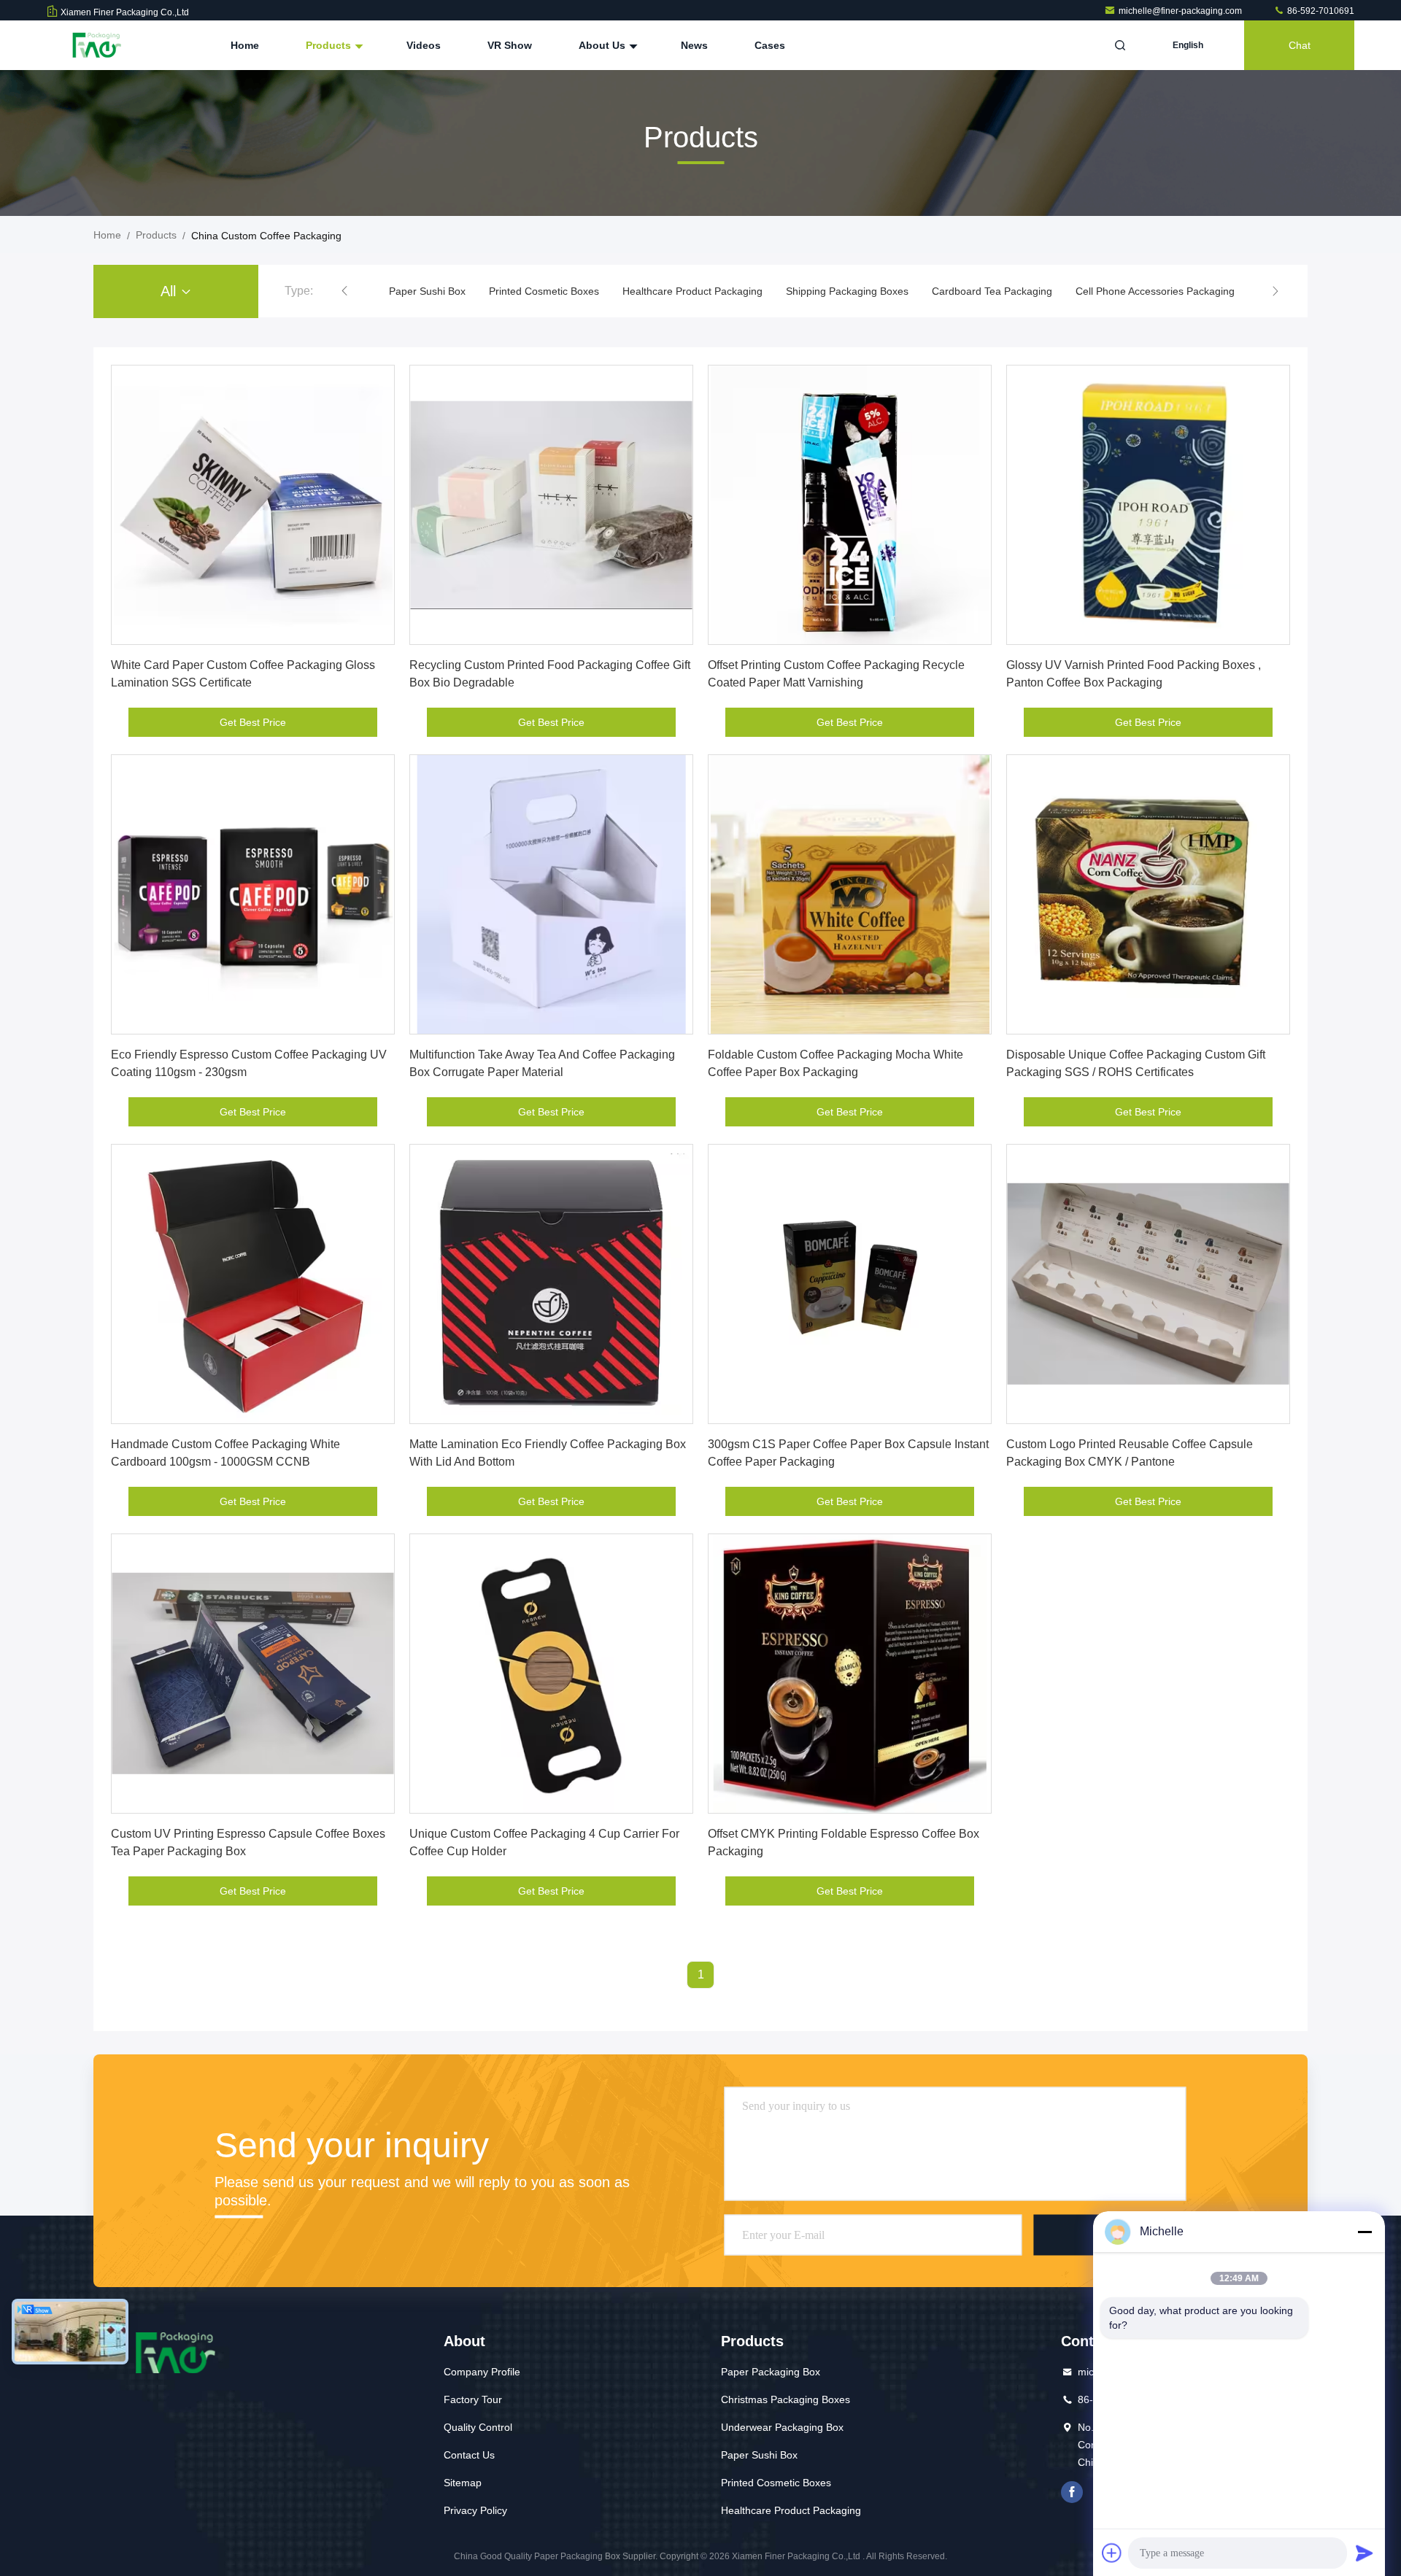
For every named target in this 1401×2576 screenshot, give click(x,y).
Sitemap (463, 2483)
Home (245, 45)
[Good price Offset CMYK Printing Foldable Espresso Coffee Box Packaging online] (850, 1674)
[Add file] (1112, 2553)
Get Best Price (253, 722)
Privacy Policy (475, 2510)
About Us (603, 45)
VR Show (510, 45)
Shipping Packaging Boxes (847, 291)
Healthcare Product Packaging (692, 291)
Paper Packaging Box (771, 2372)
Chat (1300, 45)
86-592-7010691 (1320, 11)
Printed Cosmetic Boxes (544, 291)
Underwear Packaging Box (782, 2427)
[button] (344, 291)
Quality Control (478, 2427)
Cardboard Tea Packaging (992, 291)
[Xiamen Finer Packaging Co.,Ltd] (93, 45)
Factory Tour (473, 2399)
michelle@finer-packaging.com (1181, 11)
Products (330, 45)
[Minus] (1365, 2232)
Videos (424, 45)
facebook (1072, 2492)
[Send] (1365, 2553)
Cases (770, 45)
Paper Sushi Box (427, 291)
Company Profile (482, 2372)
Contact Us (469, 2455)
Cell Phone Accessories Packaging (1155, 291)
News (694, 45)
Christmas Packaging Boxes (786, 2399)
